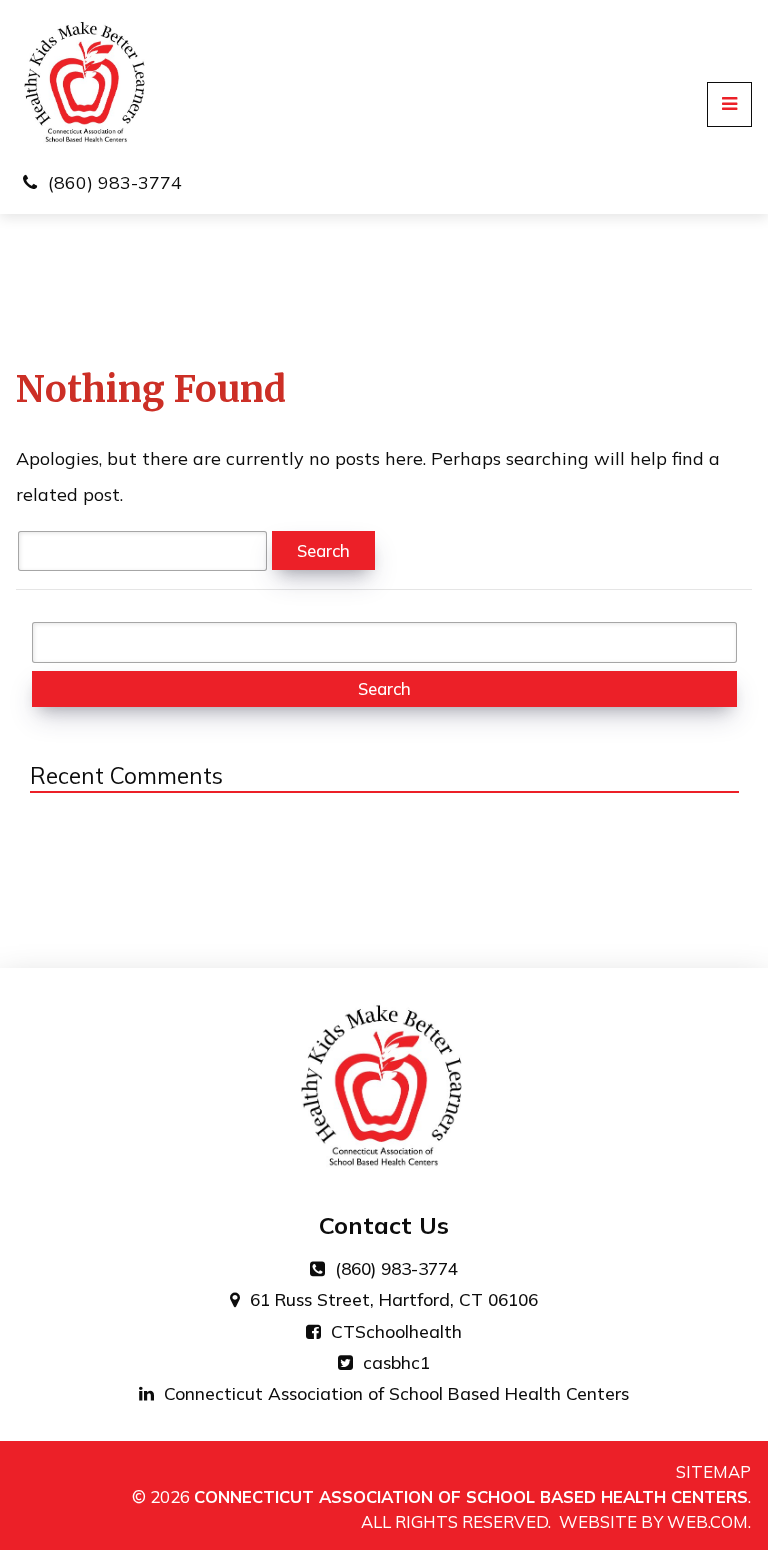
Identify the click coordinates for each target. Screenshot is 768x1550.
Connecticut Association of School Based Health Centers (394, 1393)
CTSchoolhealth (394, 1331)
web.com (707, 1521)
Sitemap (713, 1472)
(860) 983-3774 (115, 182)
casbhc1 (394, 1362)
